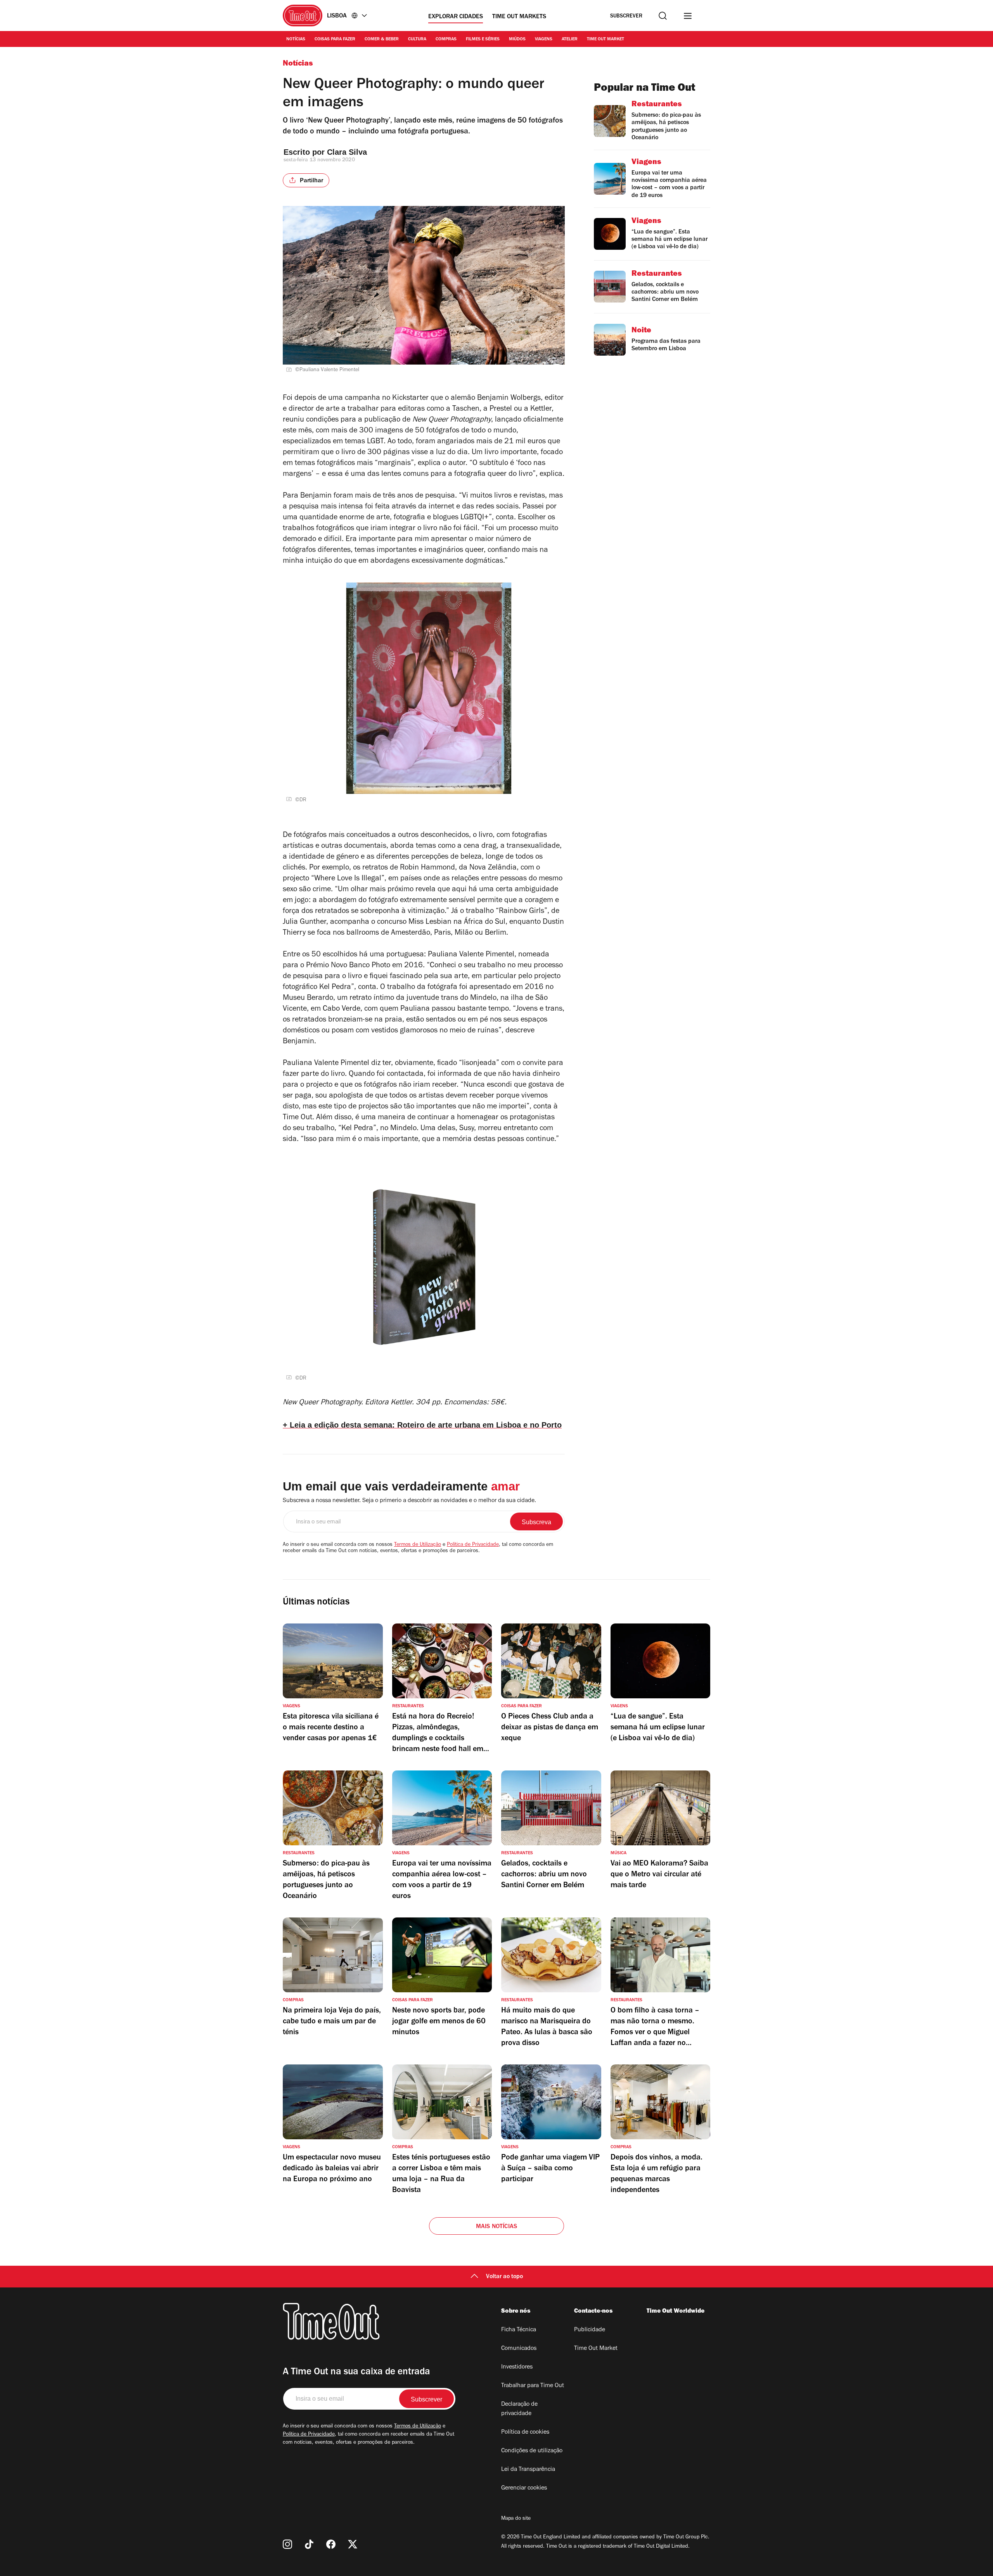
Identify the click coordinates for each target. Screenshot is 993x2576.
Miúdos (517, 40)
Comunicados (519, 2349)
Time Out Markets (519, 17)
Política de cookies (525, 2433)
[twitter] (353, 2544)
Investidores (517, 2367)
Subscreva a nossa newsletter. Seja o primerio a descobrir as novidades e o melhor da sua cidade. (409, 1501)
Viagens (544, 40)
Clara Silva (347, 152)
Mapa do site (516, 2519)
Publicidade (590, 2330)
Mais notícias (497, 2227)
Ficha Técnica (519, 2330)
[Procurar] (663, 16)
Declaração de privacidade (519, 2409)
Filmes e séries (483, 40)
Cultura (417, 40)
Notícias (296, 40)
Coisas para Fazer (335, 40)
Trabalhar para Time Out (533, 2386)
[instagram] (287, 2544)
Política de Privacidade (473, 1545)
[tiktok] (309, 2544)
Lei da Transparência (528, 2470)
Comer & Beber (382, 40)
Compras (446, 40)
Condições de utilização (532, 2451)
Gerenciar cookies (524, 2488)
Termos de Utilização (418, 1545)
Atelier (570, 40)
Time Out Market (605, 40)
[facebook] (331, 2544)
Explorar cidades (456, 17)
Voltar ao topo (504, 2277)
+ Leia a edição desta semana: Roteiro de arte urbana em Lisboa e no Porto (422, 1425)
